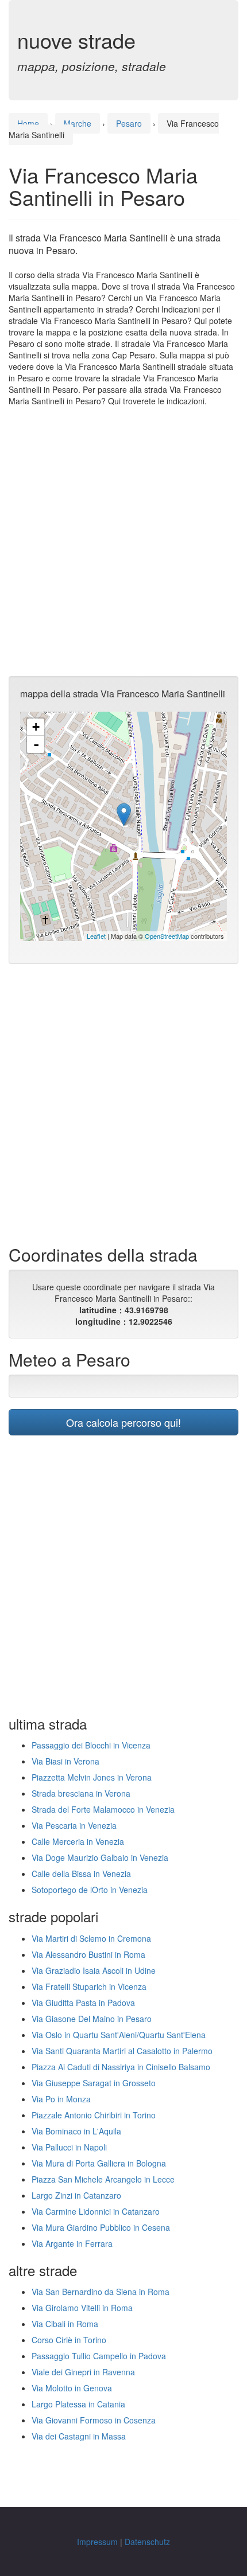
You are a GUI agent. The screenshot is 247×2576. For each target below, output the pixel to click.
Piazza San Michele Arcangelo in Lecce (103, 2179)
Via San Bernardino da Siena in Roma (101, 2292)
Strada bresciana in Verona (81, 1793)
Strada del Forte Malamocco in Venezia (103, 1809)
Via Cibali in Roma (65, 2324)
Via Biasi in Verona (65, 1761)
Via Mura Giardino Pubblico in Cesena (101, 2227)
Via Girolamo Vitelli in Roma (82, 2308)
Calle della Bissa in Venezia (81, 1874)
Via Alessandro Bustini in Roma (88, 1954)
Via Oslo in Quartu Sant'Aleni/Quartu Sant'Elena (119, 2035)
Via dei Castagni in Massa (79, 2436)
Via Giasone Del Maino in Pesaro (92, 2019)
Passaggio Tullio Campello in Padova (99, 2356)
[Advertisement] (123, 541)
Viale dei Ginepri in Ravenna (83, 2372)
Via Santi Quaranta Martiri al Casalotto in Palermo (122, 2051)
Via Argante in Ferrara (72, 2243)
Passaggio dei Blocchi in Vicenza (91, 1745)
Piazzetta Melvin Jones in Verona (92, 1777)
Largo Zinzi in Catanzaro (76, 2195)
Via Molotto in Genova (72, 2388)
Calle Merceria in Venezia (78, 1841)
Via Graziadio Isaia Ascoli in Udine (94, 1970)
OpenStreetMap (167, 936)
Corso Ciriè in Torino (69, 2340)
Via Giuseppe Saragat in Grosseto (94, 2083)
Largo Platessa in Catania (78, 2404)
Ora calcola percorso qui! (123, 1422)
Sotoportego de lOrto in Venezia (90, 1890)
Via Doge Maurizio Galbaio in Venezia (100, 1857)
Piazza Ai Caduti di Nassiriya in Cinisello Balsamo (121, 2067)
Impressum (97, 2542)
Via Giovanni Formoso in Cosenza (94, 2420)
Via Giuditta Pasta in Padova (83, 2003)
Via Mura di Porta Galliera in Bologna (99, 2163)
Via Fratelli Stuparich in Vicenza (89, 1986)
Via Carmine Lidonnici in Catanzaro (96, 2211)
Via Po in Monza (61, 2099)
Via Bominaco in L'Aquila (76, 2131)
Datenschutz (147, 2542)
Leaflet (96, 936)
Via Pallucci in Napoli (69, 2147)
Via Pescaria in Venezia (74, 1825)
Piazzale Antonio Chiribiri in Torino (94, 2115)
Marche (78, 123)
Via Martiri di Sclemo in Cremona (91, 1938)
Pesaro (129, 123)
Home (28, 123)
